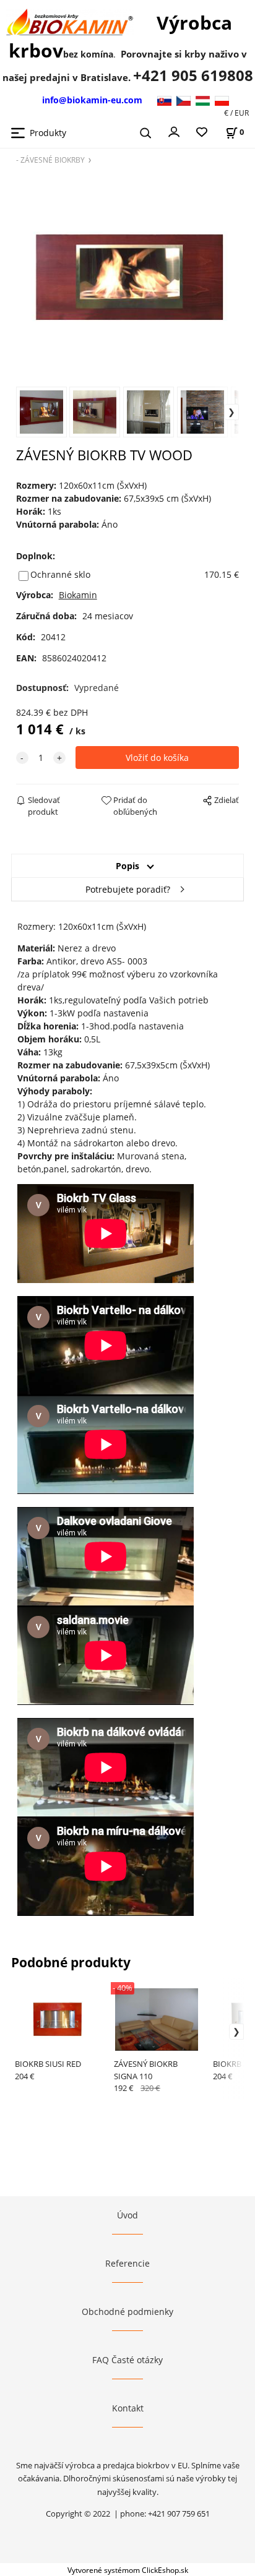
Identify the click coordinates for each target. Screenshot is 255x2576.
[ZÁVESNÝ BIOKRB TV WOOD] (128, 274)
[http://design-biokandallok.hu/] (205, 100)
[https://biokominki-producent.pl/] (222, 100)
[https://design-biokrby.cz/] (186, 100)
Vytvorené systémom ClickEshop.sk (128, 2570)
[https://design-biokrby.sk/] (166, 100)
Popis (127, 866)
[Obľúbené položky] (202, 133)
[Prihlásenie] (174, 131)
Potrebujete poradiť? (128, 889)
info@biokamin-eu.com (92, 100)
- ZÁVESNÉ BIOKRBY (50, 160)
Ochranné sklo (60, 574)
